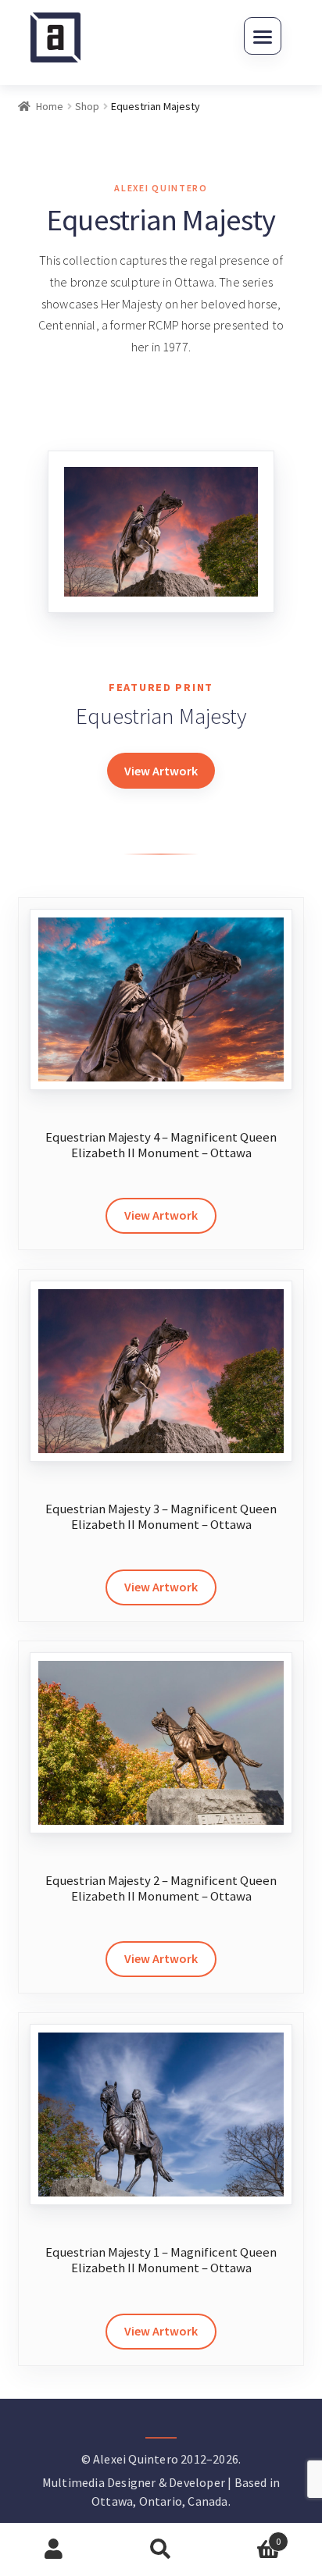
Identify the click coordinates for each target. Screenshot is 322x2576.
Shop (87, 106)
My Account (54, 2549)
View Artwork (161, 771)
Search (161, 2549)
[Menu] (263, 36)
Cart (248, 2536)
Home (50, 106)
